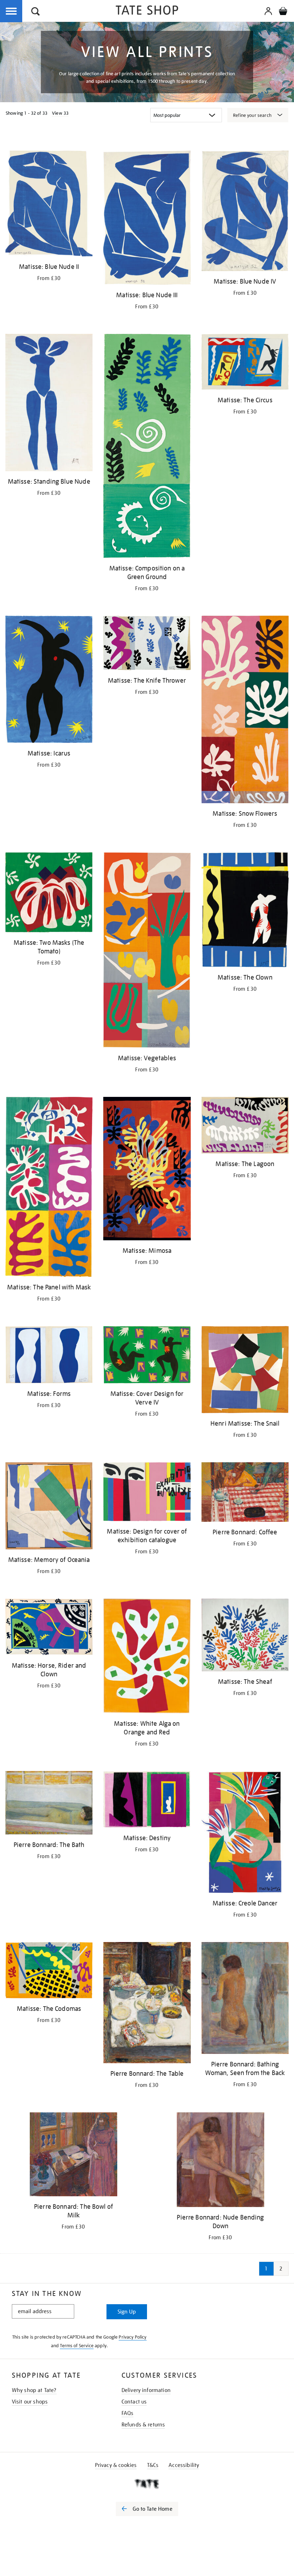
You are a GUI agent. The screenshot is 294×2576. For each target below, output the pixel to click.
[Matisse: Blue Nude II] (49, 205)
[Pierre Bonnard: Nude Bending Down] (220, 2161)
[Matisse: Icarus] (49, 681)
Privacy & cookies (116, 2465)
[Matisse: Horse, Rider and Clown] (49, 1628)
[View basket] (283, 12)
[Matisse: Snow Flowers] (245, 711)
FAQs (128, 2413)
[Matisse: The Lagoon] (245, 1126)
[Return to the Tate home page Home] (147, 11)
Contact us (134, 2402)
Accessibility (184, 2465)
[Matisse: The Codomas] (49, 1971)
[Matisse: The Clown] (245, 911)
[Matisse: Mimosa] (147, 1170)
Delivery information (146, 2390)
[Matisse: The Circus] (245, 363)
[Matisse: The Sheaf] (245, 1636)
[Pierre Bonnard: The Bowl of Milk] (73, 2156)
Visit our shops (30, 2402)
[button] (35, 12)
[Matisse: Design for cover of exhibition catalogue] (147, 1493)
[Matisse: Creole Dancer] (245, 1833)
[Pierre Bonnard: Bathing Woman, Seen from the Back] (245, 1999)
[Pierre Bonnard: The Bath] (49, 1804)
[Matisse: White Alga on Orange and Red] (147, 1657)
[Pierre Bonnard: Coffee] (245, 1493)
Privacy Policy (132, 2337)
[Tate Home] (147, 2484)
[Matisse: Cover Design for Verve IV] (147, 1356)
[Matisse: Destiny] (147, 1801)
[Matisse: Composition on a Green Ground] (147, 447)
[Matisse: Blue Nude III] (147, 219)
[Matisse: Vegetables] (147, 951)
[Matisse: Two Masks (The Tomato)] (49, 894)
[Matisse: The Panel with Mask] (49, 1188)
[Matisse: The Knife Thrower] (147, 644)
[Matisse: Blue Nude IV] (245, 212)
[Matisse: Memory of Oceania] (49, 1507)
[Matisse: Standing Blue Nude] (49, 404)
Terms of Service (77, 2346)
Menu (11, 11)
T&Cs (153, 2465)
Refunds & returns (143, 2425)
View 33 (60, 113)
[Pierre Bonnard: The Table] (147, 2004)
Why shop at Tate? (34, 2390)
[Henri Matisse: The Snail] (245, 1371)
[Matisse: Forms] (49, 1356)
